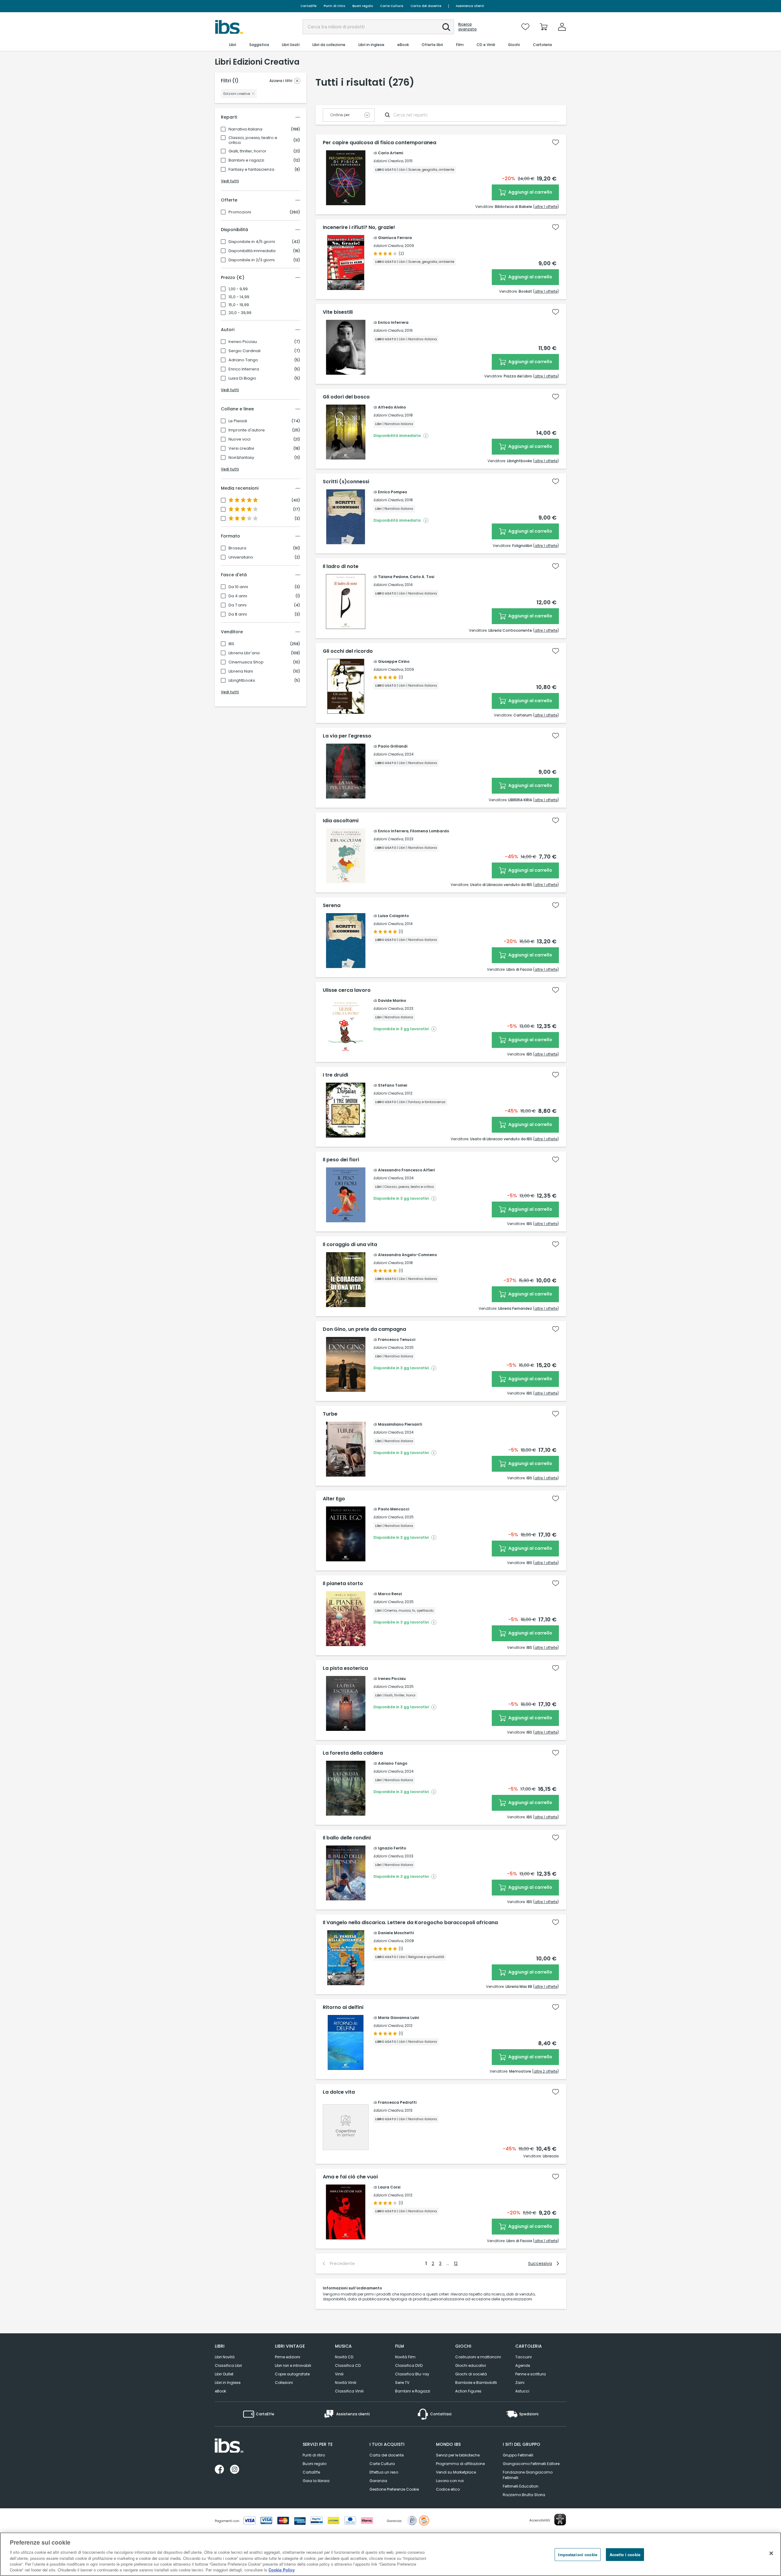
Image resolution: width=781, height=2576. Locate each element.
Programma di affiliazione (460, 2464)
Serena (332, 906)
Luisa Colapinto (393, 916)
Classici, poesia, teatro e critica (253, 140)
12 (456, 2263)
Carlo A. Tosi (422, 577)
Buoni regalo (363, 6)
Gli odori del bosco (346, 397)
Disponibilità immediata (252, 251)
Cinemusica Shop (246, 662)
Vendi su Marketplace (456, 2472)
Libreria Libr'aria (244, 653)
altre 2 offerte (545, 2071)
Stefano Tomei (392, 1085)
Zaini (520, 2383)
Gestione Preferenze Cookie (394, 2489)
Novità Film (405, 2357)
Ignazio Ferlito (392, 1848)
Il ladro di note (341, 566)
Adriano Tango (243, 360)
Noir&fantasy (241, 458)
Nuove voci (239, 439)
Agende (523, 2365)
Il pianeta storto (343, 1584)
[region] (390, 2554)
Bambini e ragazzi (246, 160)
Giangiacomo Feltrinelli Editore (531, 2464)
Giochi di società (471, 2374)
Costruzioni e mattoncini (478, 2357)
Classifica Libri (228, 2365)
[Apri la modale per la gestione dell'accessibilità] (560, 2520)
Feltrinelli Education (521, 2486)
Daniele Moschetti (396, 1933)
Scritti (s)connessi (346, 482)
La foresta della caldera (353, 1753)
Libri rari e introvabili (293, 2365)
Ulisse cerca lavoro (347, 990)
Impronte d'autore (247, 430)
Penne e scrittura (531, 2374)
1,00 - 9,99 (238, 289)
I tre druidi (335, 1075)
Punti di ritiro (334, 6)
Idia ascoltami (341, 821)
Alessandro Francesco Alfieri (406, 1170)
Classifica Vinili (349, 2391)
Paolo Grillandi (393, 746)
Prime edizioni (288, 2357)
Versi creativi (241, 448)
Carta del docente (426, 6)
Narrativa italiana (245, 129)
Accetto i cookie (625, 2555)
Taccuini (524, 2357)
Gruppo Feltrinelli (518, 2455)
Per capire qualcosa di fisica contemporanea (380, 143)
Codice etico (448, 2489)
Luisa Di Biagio (242, 378)
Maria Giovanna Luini (398, 2018)
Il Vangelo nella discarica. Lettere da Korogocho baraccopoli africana (410, 1923)
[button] (446, 27)
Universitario (241, 557)
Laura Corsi (389, 2187)
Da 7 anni (238, 605)
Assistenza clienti (470, 6)
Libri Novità (225, 2357)
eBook (220, 2391)
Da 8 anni (238, 614)
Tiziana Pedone (393, 577)
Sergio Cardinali (245, 351)
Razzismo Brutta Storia (524, 2495)
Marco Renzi (390, 1594)
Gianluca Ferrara (395, 238)
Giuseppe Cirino (394, 661)
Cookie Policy (282, 2570)
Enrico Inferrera (244, 369)
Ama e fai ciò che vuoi (350, 2177)
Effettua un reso (384, 2472)
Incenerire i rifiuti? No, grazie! (359, 227)
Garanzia (378, 2481)
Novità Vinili (346, 2383)
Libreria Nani (241, 671)
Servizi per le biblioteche (458, 2455)
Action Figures (468, 2391)
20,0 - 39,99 (240, 313)
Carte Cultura (392, 6)
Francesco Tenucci (397, 1340)
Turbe (330, 1414)
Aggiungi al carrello (530, 192)
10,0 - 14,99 (239, 297)
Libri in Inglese (228, 2383)
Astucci (522, 2391)
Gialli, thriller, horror (247, 151)
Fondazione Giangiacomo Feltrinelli (528, 2475)
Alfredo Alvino (392, 407)
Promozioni (240, 212)
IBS (231, 644)
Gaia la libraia (316, 2481)
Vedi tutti (230, 181)
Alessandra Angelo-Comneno (407, 1255)
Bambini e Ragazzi (413, 2391)
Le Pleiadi (238, 421)
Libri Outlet (224, 2374)
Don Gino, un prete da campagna (364, 1329)
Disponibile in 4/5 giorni (252, 242)
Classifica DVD (409, 2365)
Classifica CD (348, 2365)
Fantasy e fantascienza (251, 170)
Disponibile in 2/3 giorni (252, 260)
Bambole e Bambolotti (476, 2383)
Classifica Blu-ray (412, 2374)
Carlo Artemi (390, 153)
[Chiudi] (771, 2553)
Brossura (237, 548)
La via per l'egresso (347, 736)
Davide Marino (392, 1000)
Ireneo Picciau (243, 342)
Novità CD (344, 2357)
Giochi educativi (471, 2365)
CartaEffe (308, 6)
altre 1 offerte (546, 207)
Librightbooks (242, 681)
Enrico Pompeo (392, 492)
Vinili (339, 2374)
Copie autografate (292, 2374)
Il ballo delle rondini (347, 1838)
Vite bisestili (338, 312)
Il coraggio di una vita (350, 1245)
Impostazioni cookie (578, 2555)
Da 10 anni (238, 587)
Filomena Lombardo (430, 831)
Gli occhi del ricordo (348, 651)
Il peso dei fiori (341, 1160)
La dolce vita (339, 2092)
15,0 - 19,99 (239, 305)
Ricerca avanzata (467, 27)
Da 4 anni (238, 596)
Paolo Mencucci (394, 1509)
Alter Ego (334, 1499)
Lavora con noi (450, 2481)
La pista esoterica (345, 1668)
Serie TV (402, 2383)
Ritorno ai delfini (343, 2007)
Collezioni (284, 2383)
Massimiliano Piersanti (400, 1424)
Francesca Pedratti (397, 2102)
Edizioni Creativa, (389, 161)
